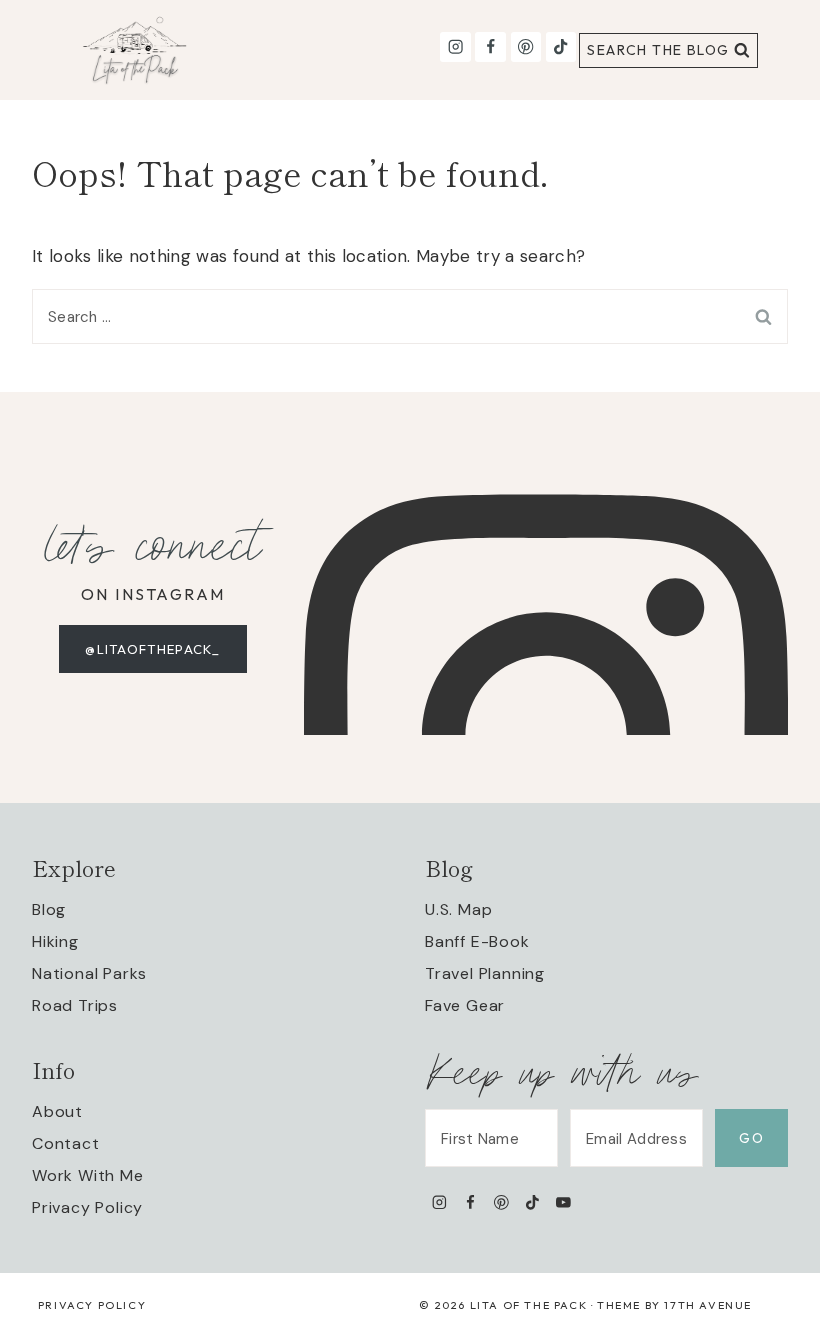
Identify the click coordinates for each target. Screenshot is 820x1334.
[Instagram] (455, 47)
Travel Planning (485, 973)
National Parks (89, 973)
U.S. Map (458, 909)
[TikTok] (561, 47)
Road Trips (75, 1005)
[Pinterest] (526, 47)
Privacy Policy (87, 1207)
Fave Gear (465, 1005)
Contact (66, 1143)
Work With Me (88, 1175)
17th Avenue (708, 1305)
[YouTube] (563, 1201)
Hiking (55, 941)
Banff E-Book (477, 941)
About (57, 1111)
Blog (49, 909)
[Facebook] (490, 47)
